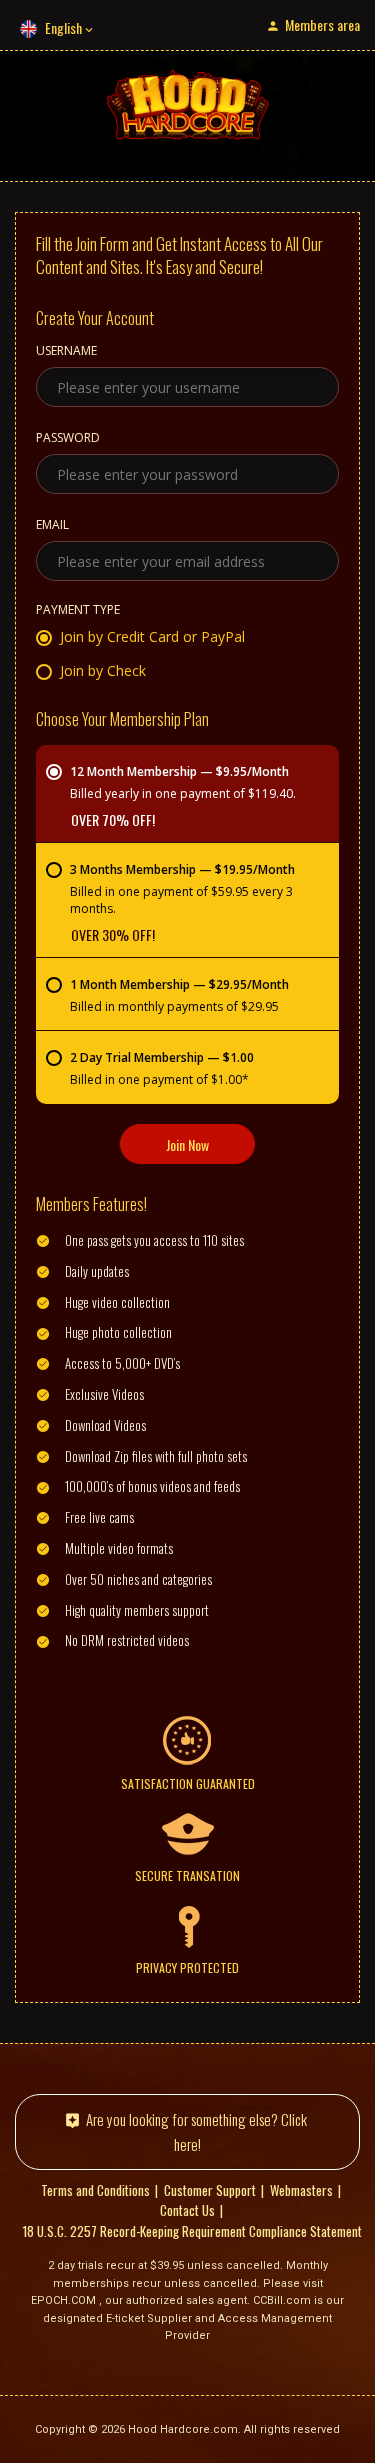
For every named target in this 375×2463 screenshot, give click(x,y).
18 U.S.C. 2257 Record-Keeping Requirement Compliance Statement (192, 2231)
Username (66, 352)
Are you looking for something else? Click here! (196, 2131)
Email (52, 526)
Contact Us (187, 2210)
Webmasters (301, 2190)
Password (68, 439)
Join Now (187, 1144)
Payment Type (78, 611)
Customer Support (210, 2190)
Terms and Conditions (95, 2190)
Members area (322, 24)
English (63, 27)
